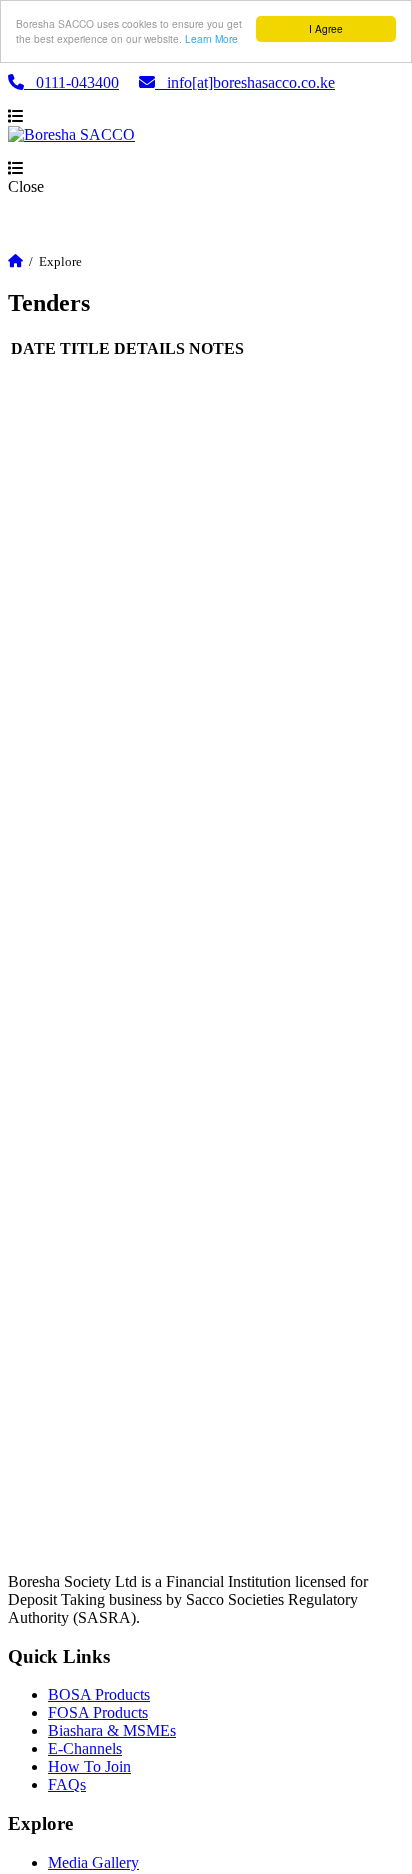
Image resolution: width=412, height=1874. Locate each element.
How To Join (89, 1766)
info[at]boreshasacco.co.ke (245, 82)
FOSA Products (98, 1712)
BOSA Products (99, 1694)
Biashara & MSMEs (112, 1730)
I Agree (326, 28)
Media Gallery (93, 1862)
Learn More (211, 38)
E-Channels (85, 1748)
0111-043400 (71, 82)
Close (26, 186)
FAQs (67, 1784)
